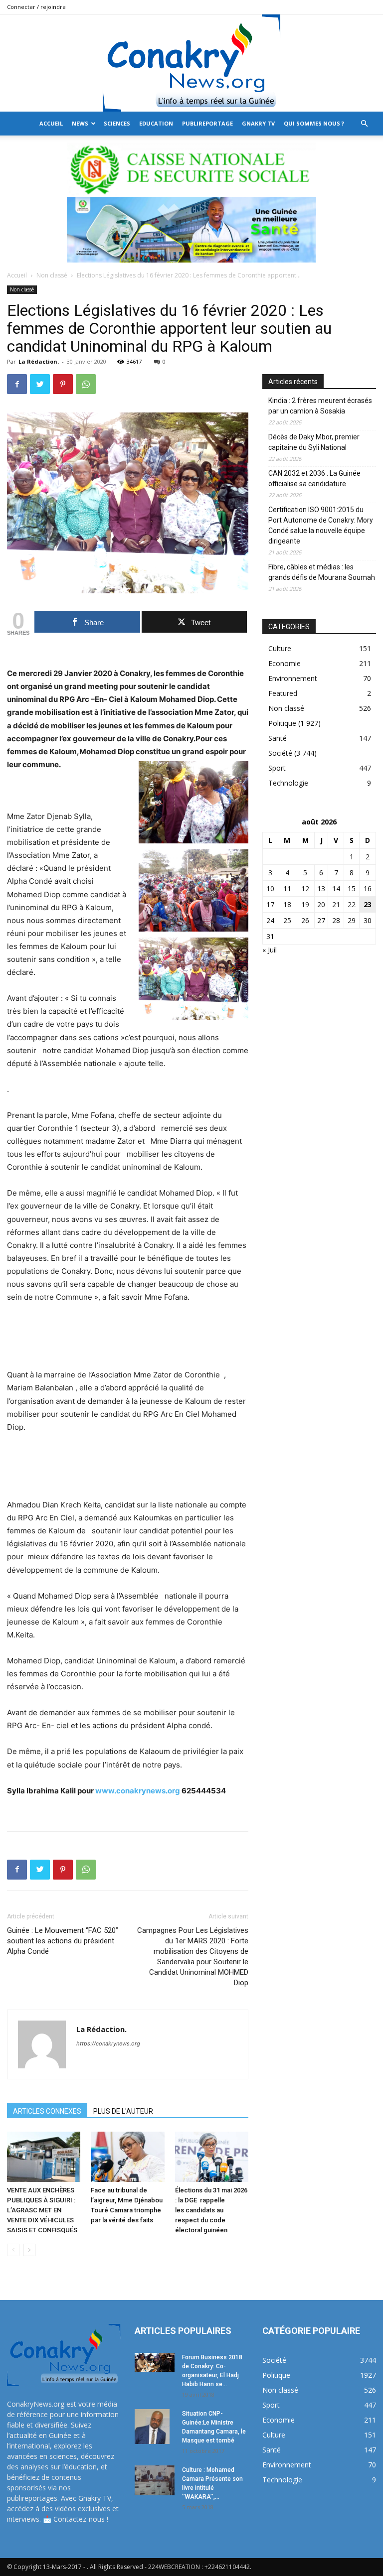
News (80, 123)
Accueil (17, 275)
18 (287, 904)
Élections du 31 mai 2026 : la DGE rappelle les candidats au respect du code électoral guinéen (211, 2210)
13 (321, 888)
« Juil (270, 950)
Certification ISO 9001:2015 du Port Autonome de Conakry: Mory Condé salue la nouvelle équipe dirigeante (321, 525)
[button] (364, 124)
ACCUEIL (51, 123)
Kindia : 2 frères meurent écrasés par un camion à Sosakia (320, 406)
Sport (277, 768)
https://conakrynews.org (108, 2043)
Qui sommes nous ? (314, 123)
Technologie (288, 783)
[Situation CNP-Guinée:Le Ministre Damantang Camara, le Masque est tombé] (155, 2427)
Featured (283, 693)
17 (270, 904)
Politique (282, 723)
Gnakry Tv (258, 123)
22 (352, 904)
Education (156, 123)
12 (305, 888)
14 (336, 888)
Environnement (293, 678)
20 (321, 904)
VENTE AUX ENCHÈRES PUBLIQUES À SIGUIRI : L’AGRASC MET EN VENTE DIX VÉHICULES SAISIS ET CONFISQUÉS (42, 2210)
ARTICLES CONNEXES (47, 2111)
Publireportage (207, 123)
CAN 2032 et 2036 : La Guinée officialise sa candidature (314, 478)
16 (368, 888)
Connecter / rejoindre (36, 7)
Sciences (117, 123)
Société (280, 753)
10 (270, 888)
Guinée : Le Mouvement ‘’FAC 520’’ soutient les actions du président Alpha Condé (63, 1941)
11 (287, 888)
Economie (285, 663)
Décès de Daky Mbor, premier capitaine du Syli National (314, 442)
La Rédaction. (39, 361)
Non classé (52, 275)
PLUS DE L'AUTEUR (123, 2111)
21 (336, 904)
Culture (280, 648)
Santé (278, 738)
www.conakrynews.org (138, 1791)
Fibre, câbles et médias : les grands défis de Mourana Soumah (322, 572)
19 (305, 904)
